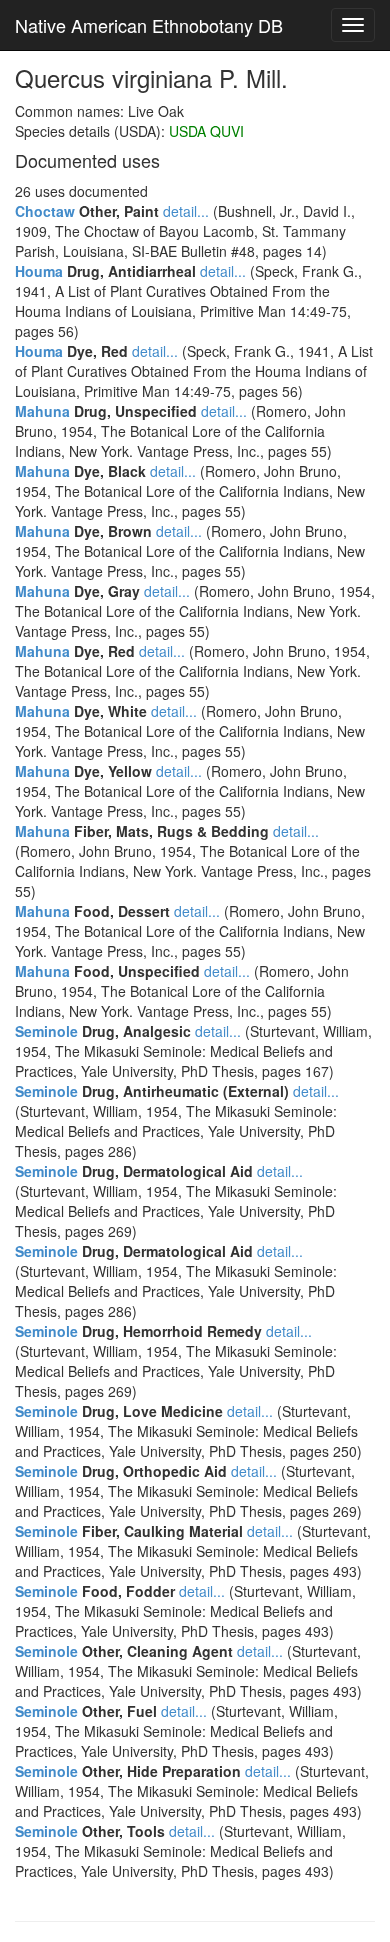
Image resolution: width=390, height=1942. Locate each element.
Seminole (46, 1031)
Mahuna (42, 411)
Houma (39, 271)
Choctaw (45, 211)
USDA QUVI (206, 131)
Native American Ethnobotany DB (149, 25)
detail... (186, 211)
